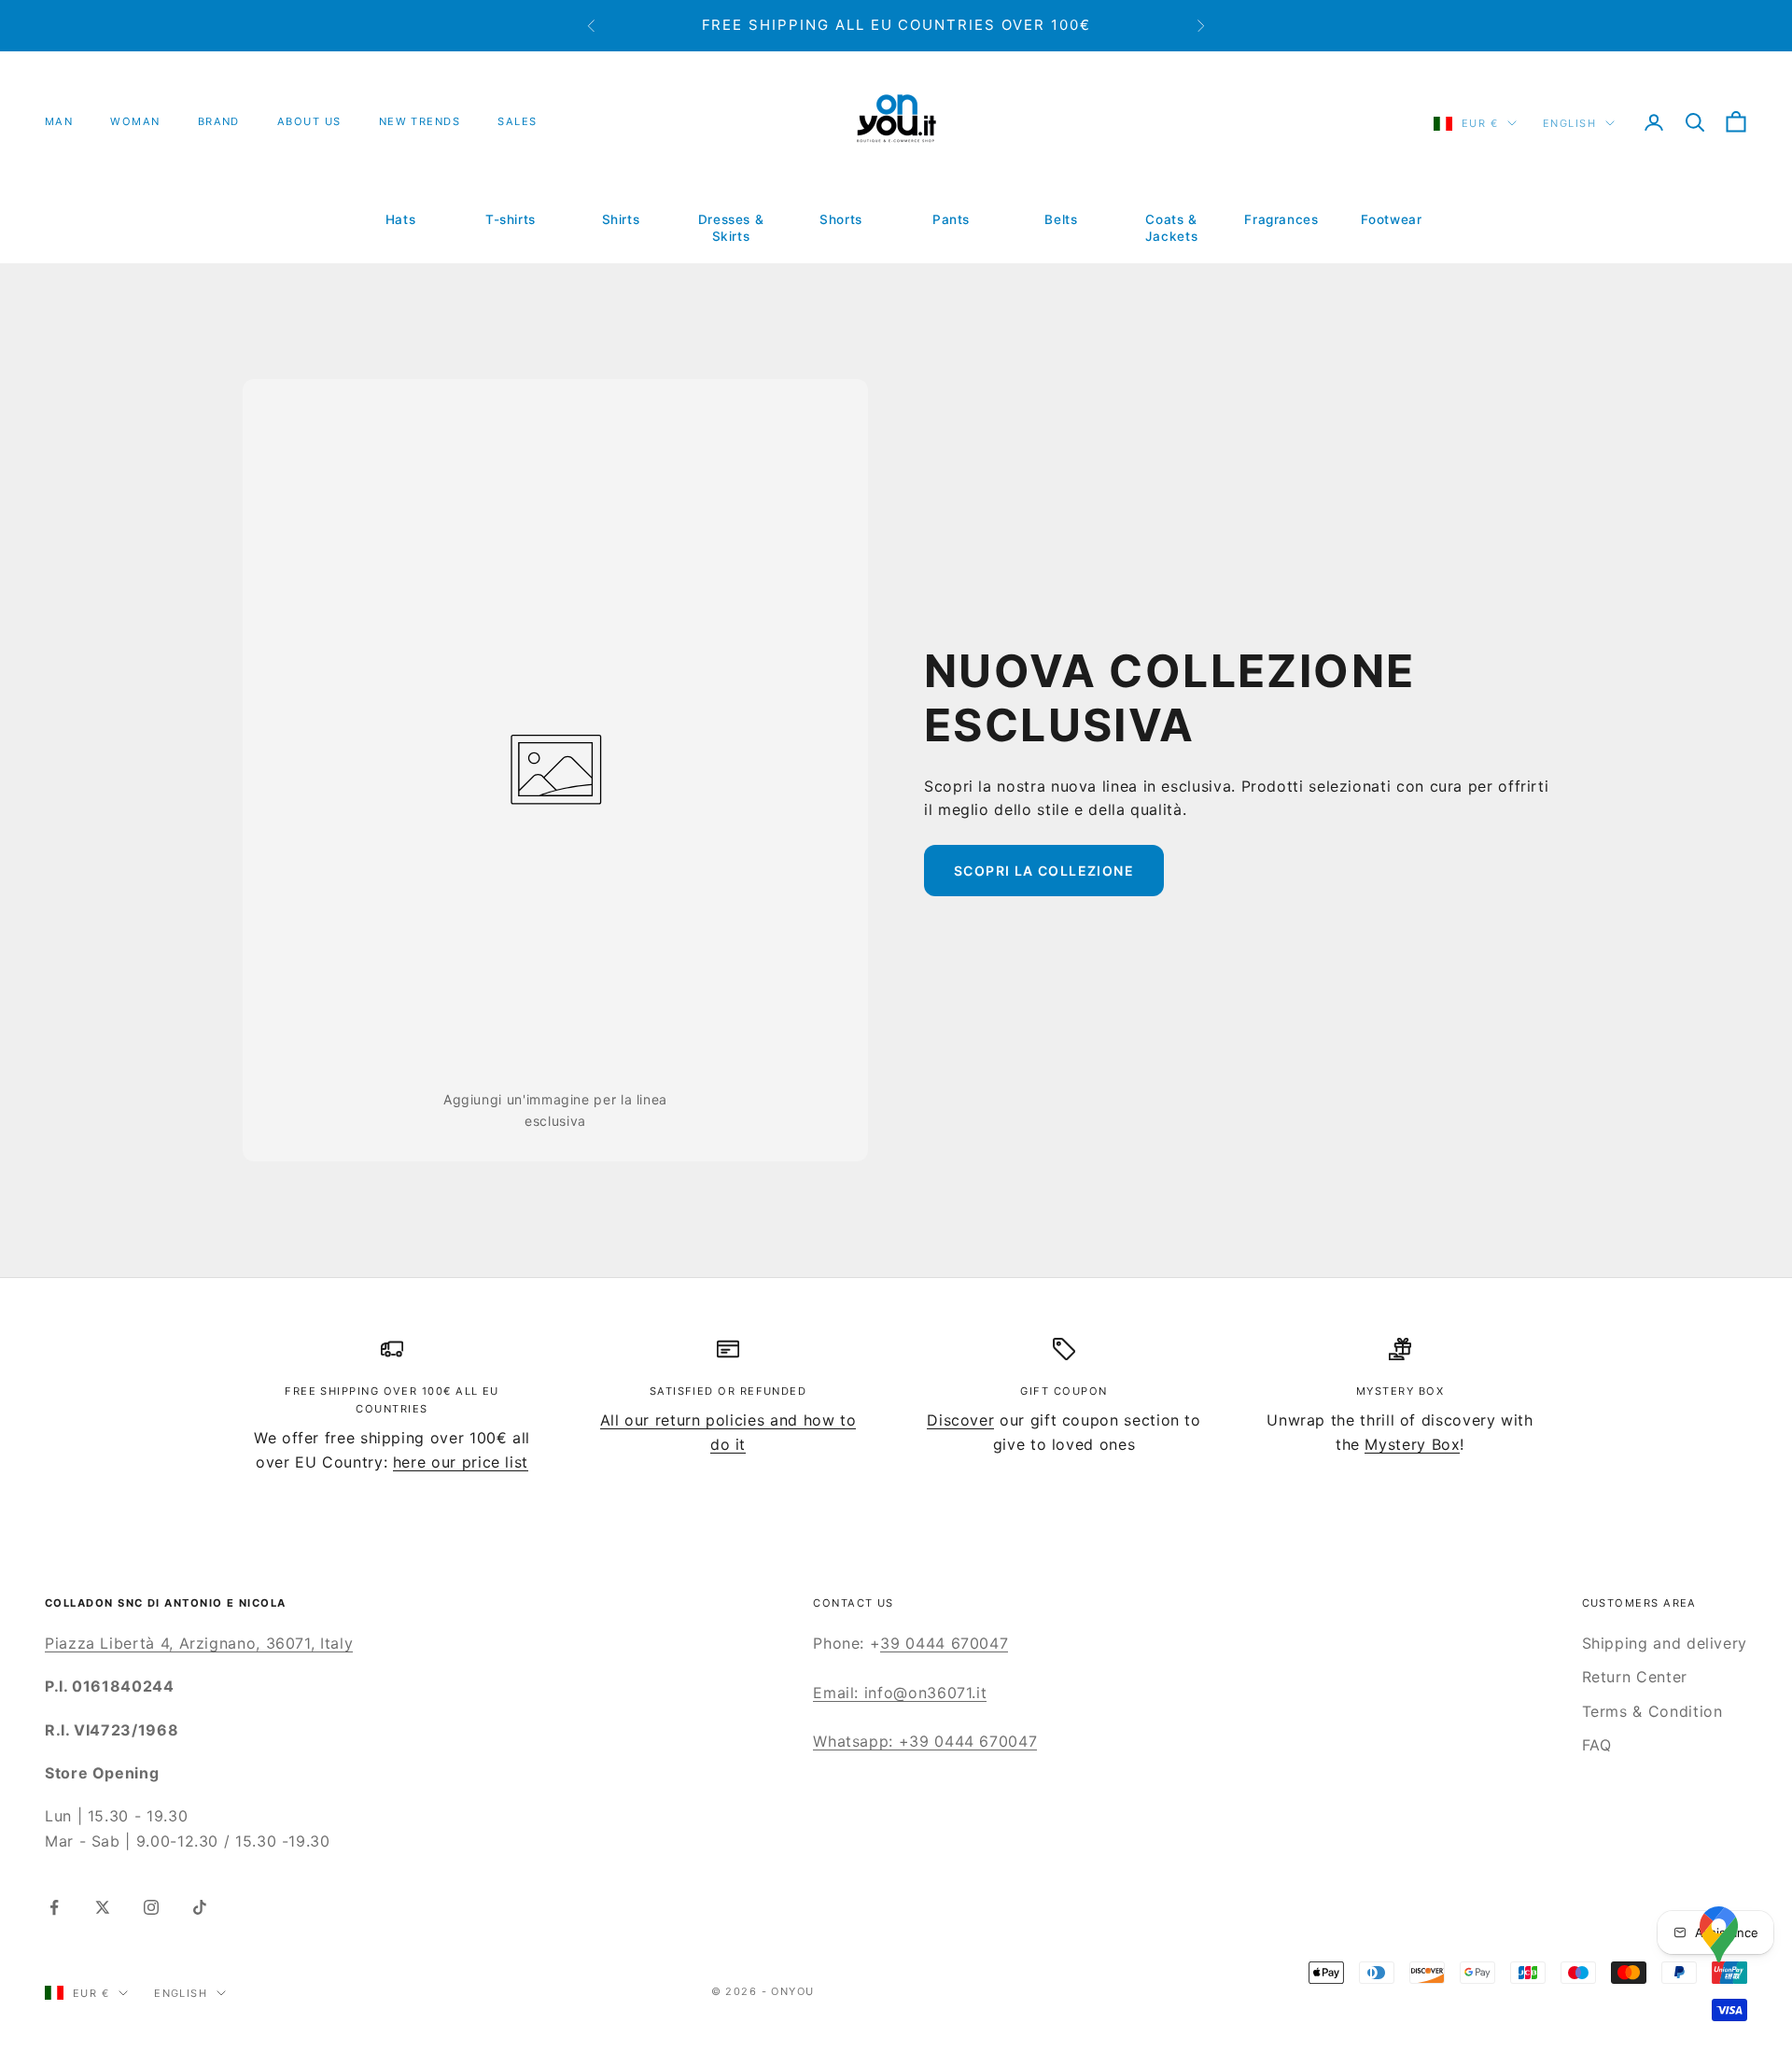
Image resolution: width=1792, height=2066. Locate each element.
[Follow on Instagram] (151, 1907)
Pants (951, 219)
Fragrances (1281, 219)
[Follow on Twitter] (103, 1907)
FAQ (1597, 1745)
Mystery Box (1412, 1444)
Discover (960, 1420)
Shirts (621, 219)
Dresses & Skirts (731, 228)
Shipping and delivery (1665, 1643)
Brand (219, 121)
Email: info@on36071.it (900, 1693)
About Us (309, 121)
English (1569, 123)
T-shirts (511, 219)
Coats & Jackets (1171, 228)
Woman (135, 121)
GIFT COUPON (1064, 1391)
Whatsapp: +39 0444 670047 (925, 1741)
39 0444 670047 (944, 1643)
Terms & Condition (1652, 1711)
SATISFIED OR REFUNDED (728, 1391)
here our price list (461, 1462)
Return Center (1635, 1677)
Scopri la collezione (1044, 871)
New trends (420, 121)
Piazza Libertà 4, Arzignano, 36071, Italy (199, 1643)
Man (59, 121)
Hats (401, 219)
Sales (517, 121)
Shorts (841, 219)
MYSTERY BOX (1400, 1391)
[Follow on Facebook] (54, 1907)
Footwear (1391, 219)
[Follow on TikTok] (200, 1907)
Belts (1061, 219)
